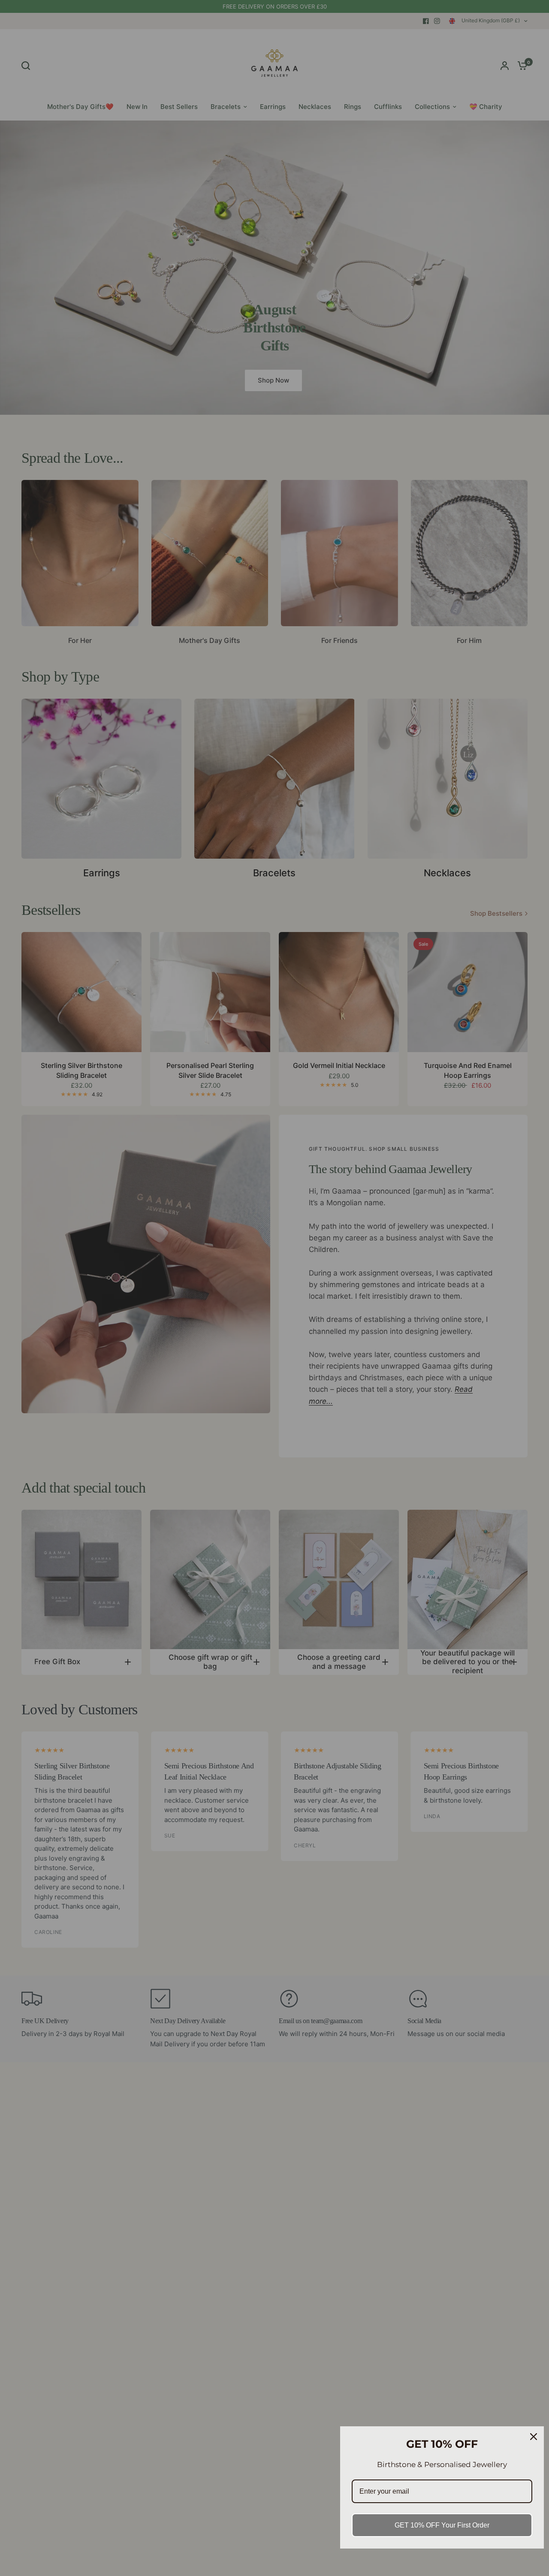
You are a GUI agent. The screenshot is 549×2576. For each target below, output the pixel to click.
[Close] (534, 2437)
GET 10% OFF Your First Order (442, 2525)
